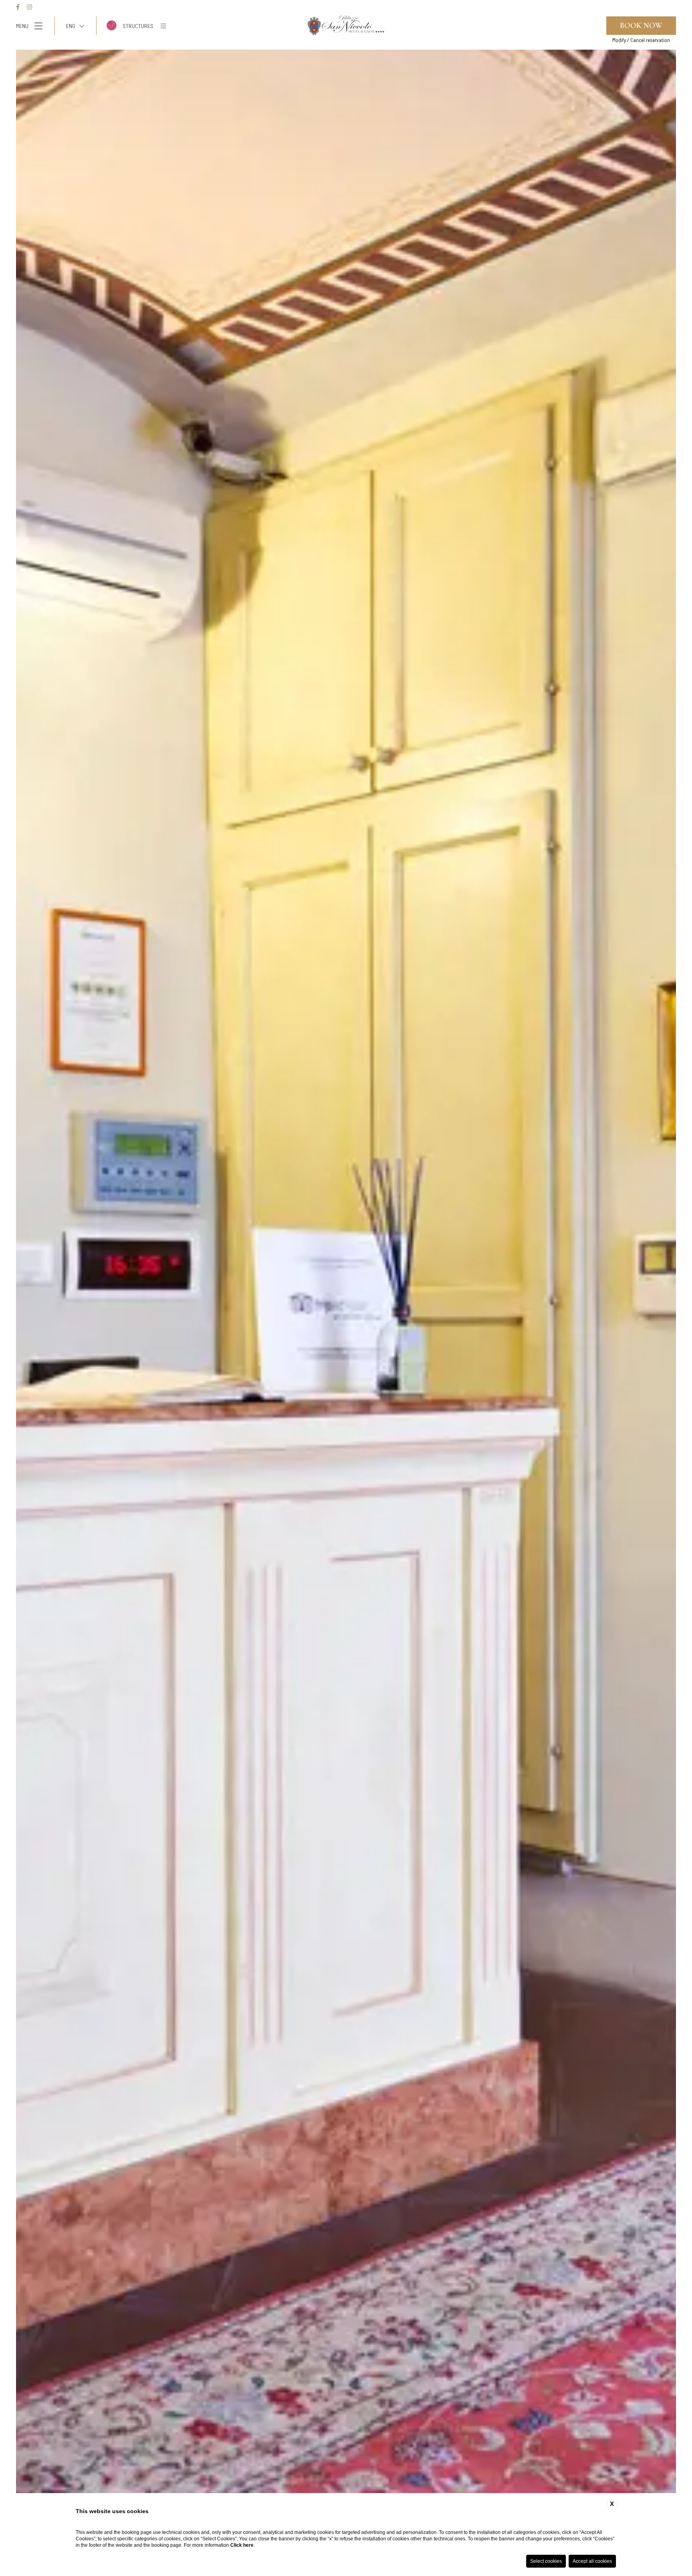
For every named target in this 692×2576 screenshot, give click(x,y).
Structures (138, 26)
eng (71, 26)
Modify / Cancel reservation (641, 40)
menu (22, 26)
